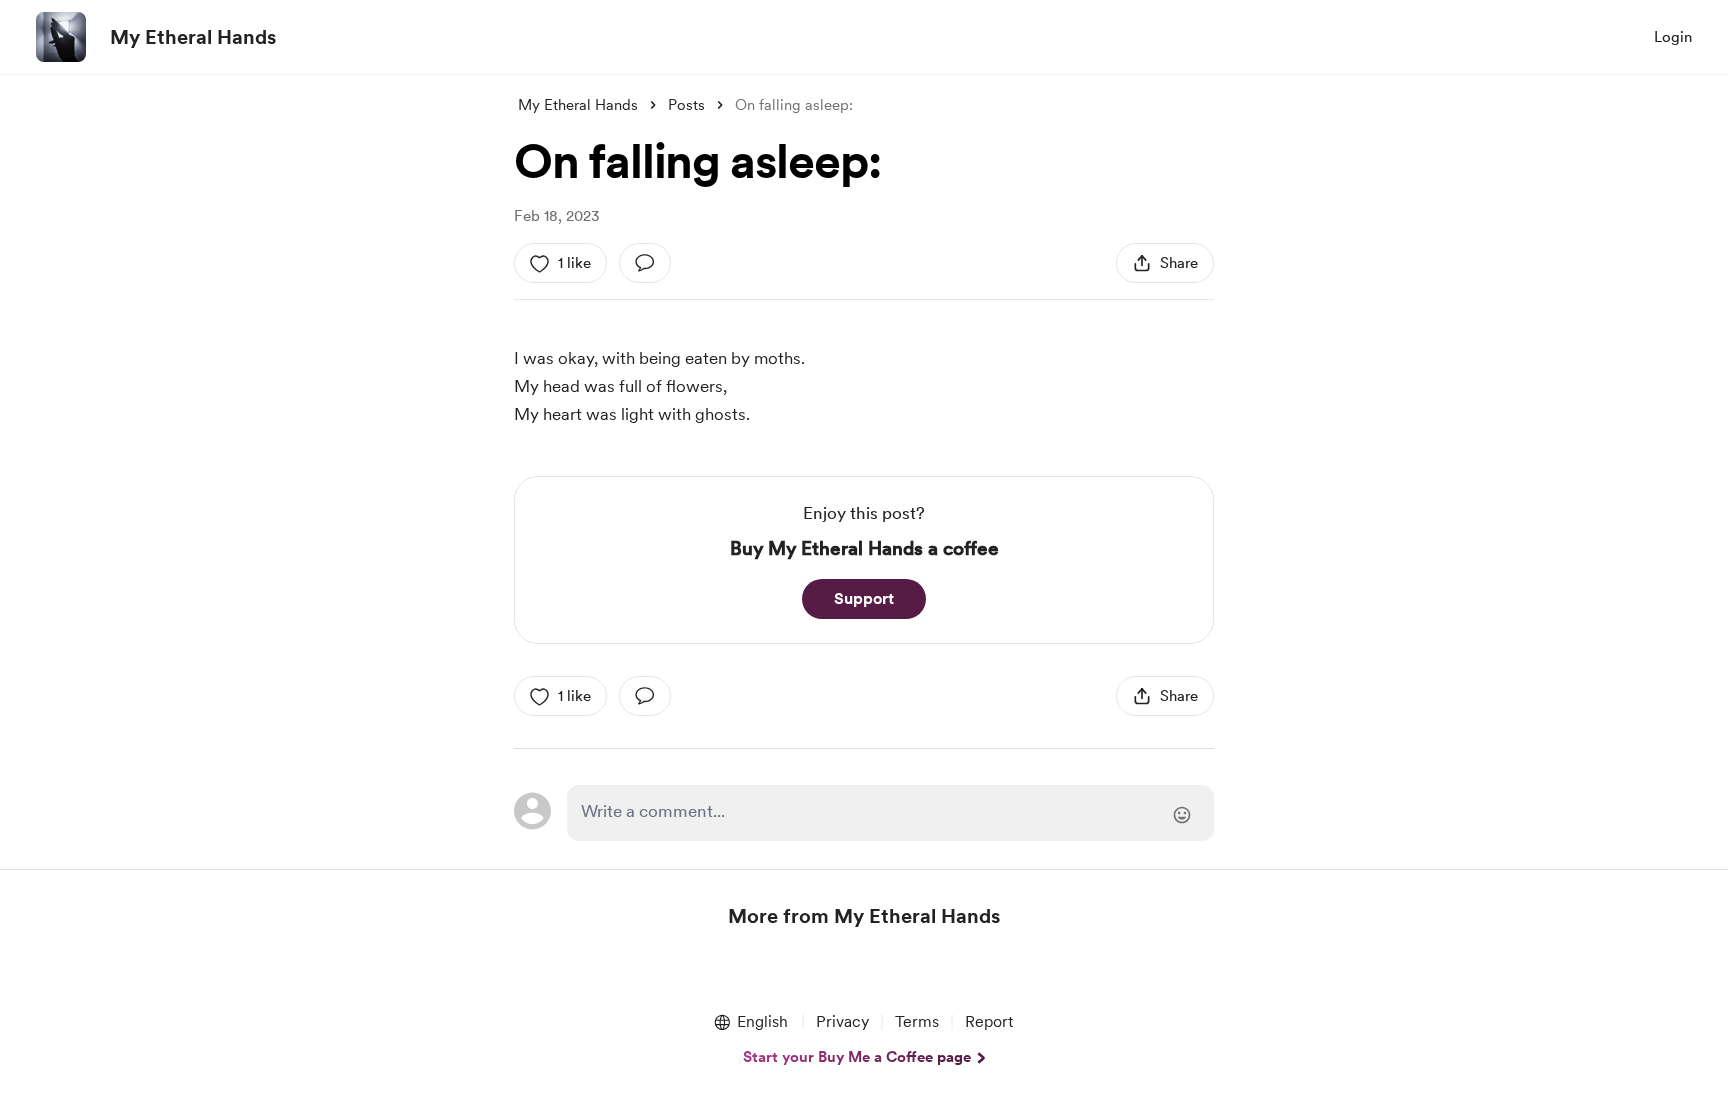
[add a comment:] (645, 263)
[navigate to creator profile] (61, 37)
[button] (750, 1022)
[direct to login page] (890, 813)
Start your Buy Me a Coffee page (857, 1057)
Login (1673, 37)
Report (989, 1021)
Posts (686, 105)
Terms (917, 1021)
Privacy (842, 1021)
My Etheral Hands (193, 37)
